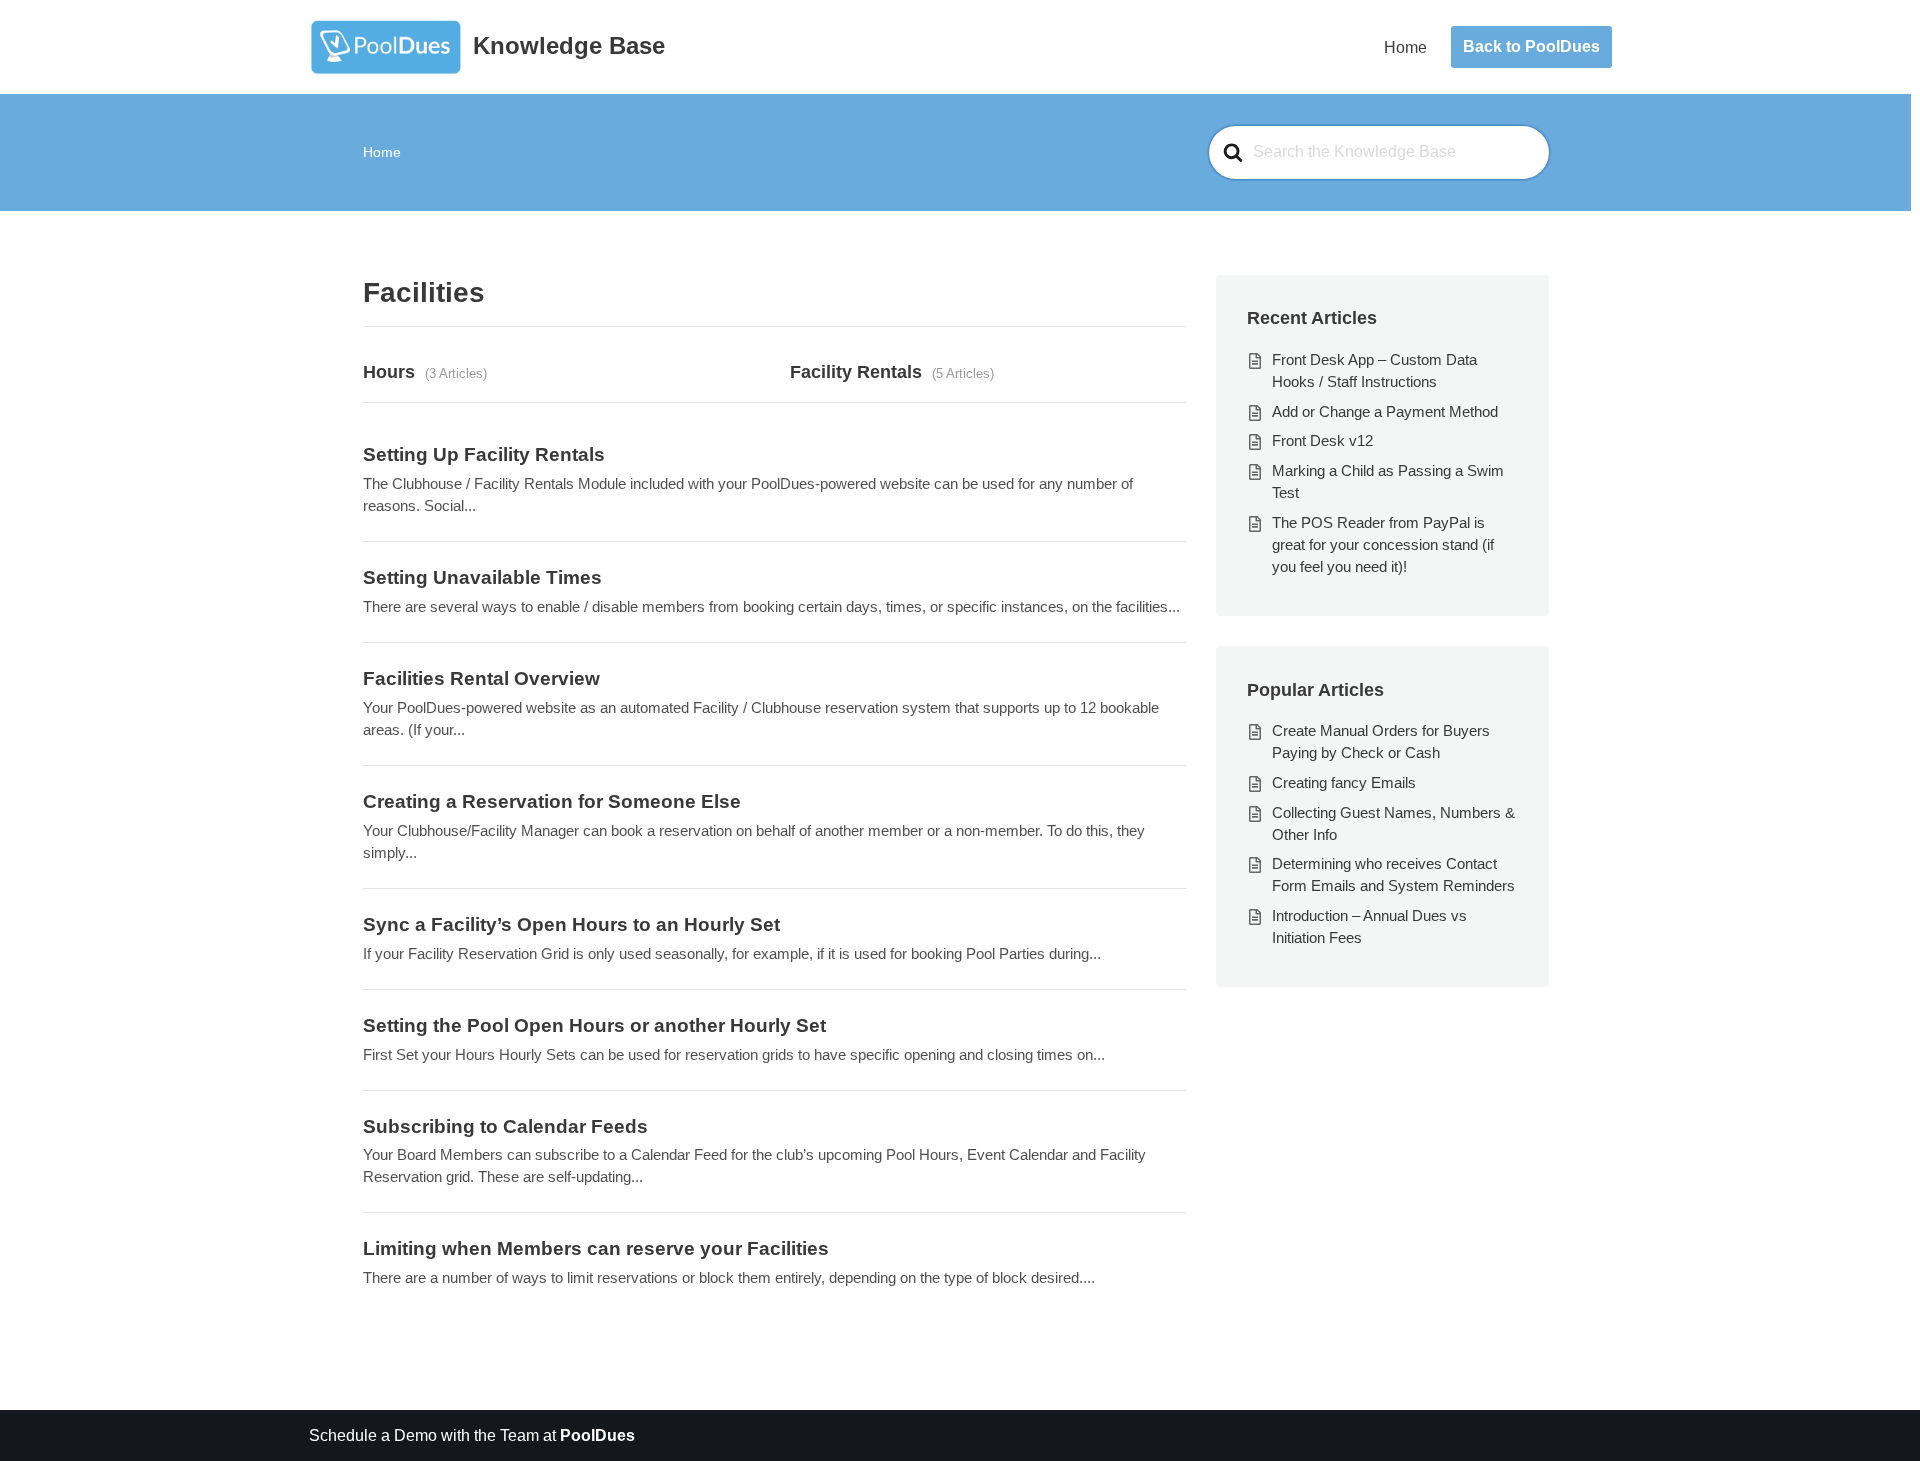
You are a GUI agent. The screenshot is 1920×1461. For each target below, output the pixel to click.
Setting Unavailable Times (482, 577)
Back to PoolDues (1531, 46)
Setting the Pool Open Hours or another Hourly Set (594, 1025)
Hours (389, 371)
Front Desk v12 (1322, 440)
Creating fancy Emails (1344, 782)
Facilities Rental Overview (481, 678)
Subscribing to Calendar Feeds (505, 1126)
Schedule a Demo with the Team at (472, 1435)
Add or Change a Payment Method (1385, 411)
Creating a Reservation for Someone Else (552, 801)
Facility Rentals (856, 371)
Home (1405, 47)
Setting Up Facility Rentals (484, 454)
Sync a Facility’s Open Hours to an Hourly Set (571, 924)
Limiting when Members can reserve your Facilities (596, 1248)
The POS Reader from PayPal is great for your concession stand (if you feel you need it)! (1383, 544)
